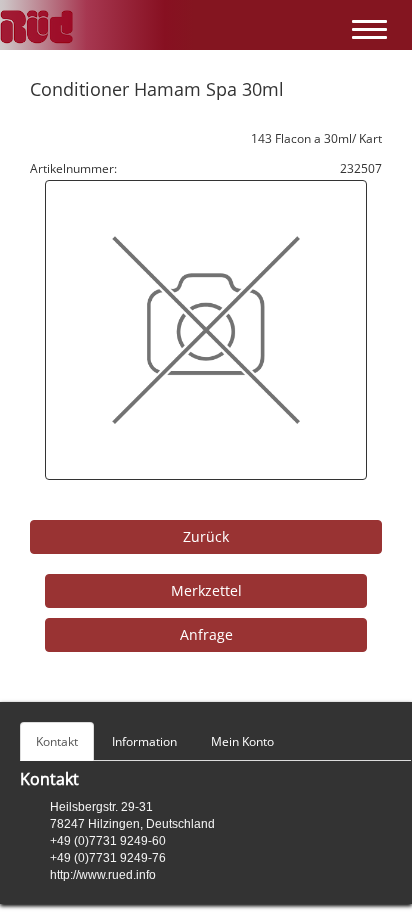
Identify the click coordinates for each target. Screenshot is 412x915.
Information (144, 741)
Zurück (206, 536)
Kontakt (57, 741)
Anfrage (206, 634)
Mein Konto (242, 741)
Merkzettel (206, 590)
